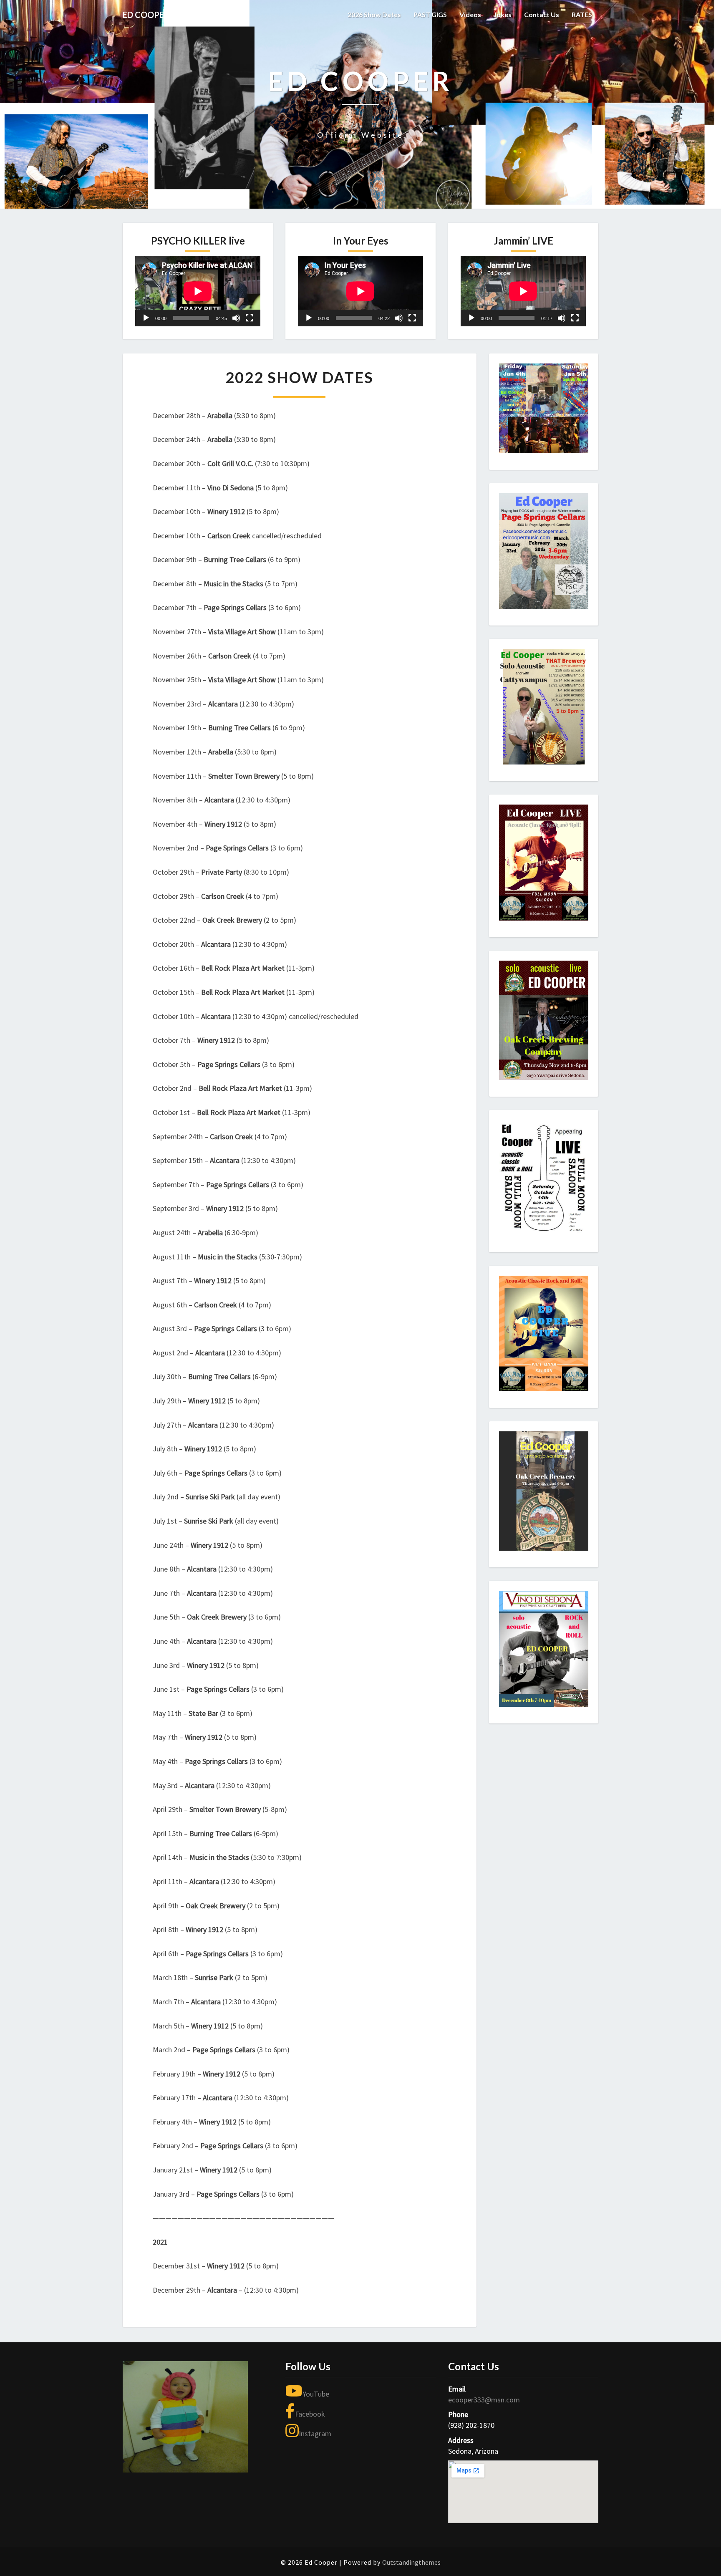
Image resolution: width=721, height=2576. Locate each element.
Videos (470, 14)
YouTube (316, 2394)
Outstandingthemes (411, 2562)
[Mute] (236, 318)
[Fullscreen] (250, 318)
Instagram (315, 2433)
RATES (582, 14)
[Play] (146, 318)
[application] (198, 291)
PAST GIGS (430, 14)
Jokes (503, 14)
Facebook (310, 2414)
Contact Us (542, 14)
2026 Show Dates (374, 14)
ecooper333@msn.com (484, 2400)
